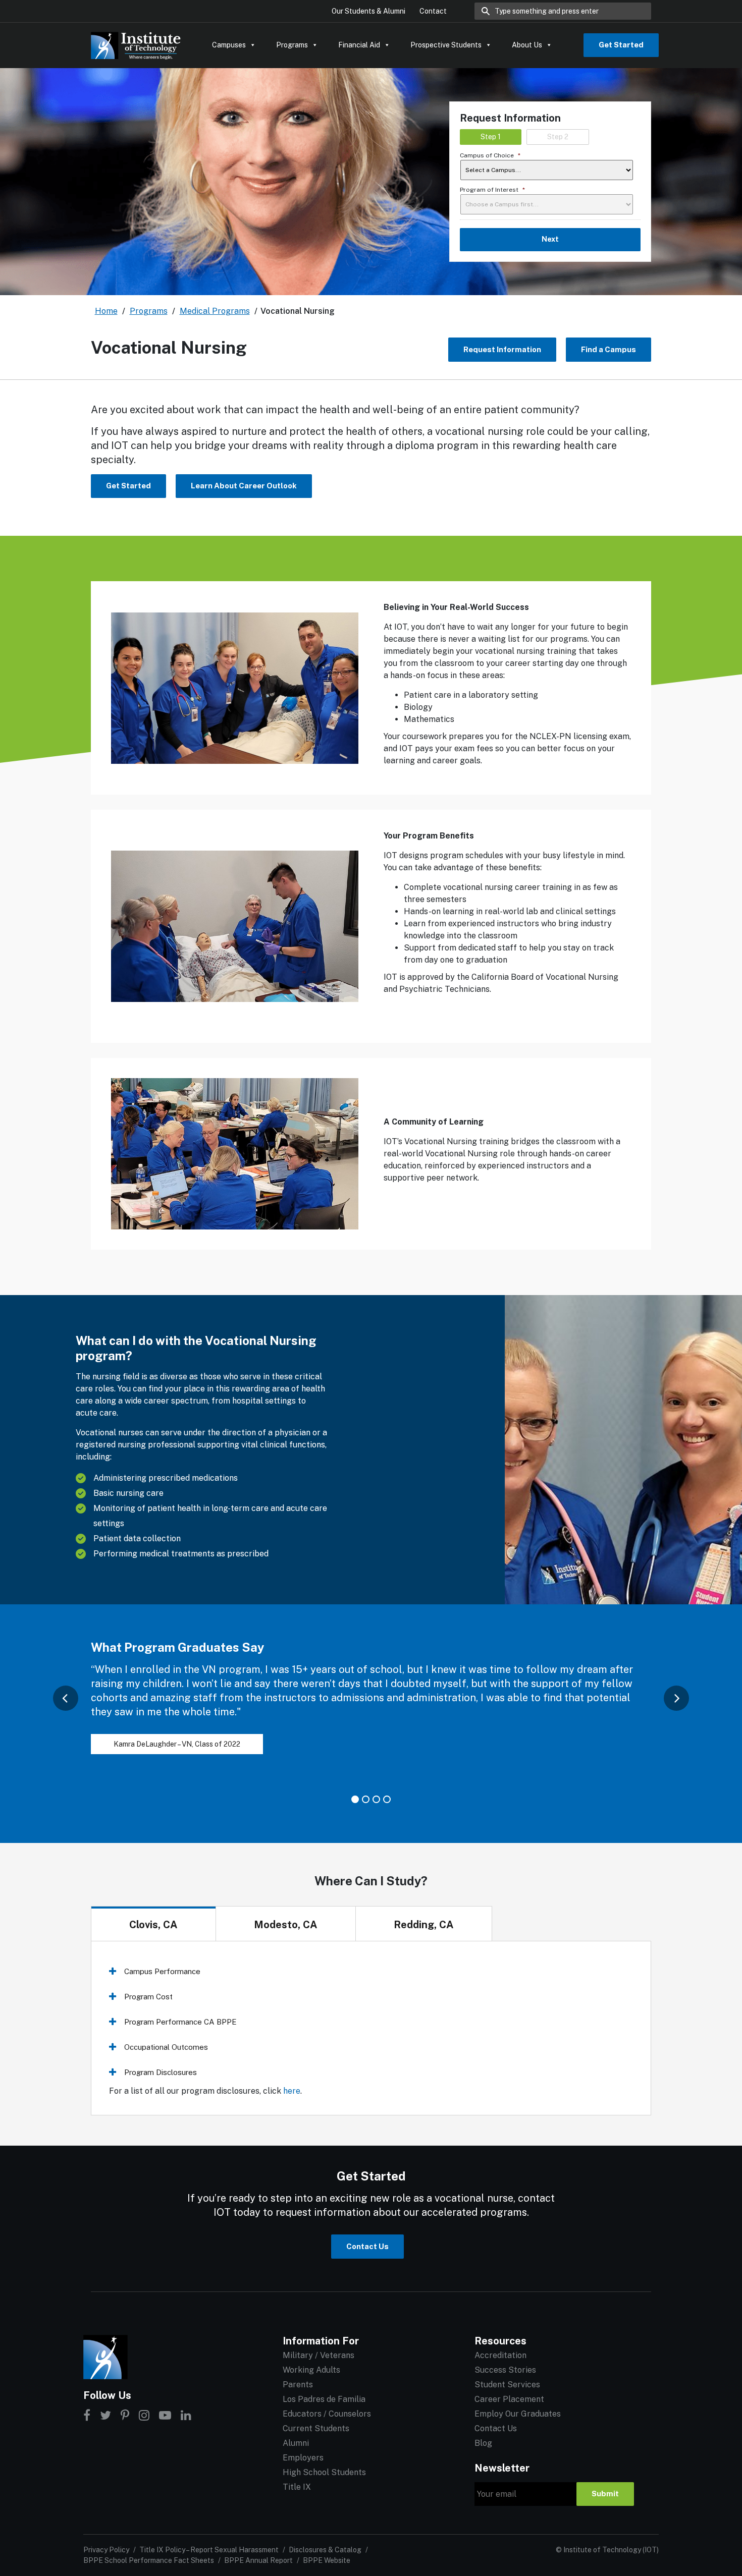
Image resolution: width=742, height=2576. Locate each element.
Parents (298, 2385)
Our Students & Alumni (368, 11)
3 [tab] (376, 1799)
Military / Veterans (319, 2355)
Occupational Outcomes (166, 2047)
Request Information (502, 349)
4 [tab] (387, 1799)
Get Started (621, 45)
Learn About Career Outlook (244, 486)
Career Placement (509, 2399)
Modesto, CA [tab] (286, 1925)
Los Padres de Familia (324, 2399)
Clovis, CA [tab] (153, 1925)
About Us (527, 45)
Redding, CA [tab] (424, 1925)
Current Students (316, 2428)
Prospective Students (446, 45)
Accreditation (500, 2355)
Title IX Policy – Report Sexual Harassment (209, 2550)
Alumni (296, 2443)
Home (106, 311)
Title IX (297, 2487)
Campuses (229, 45)
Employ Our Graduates (518, 2414)
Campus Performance (162, 1971)
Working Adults (311, 2370)
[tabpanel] (371, 1708)
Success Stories (505, 2370)
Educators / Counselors (327, 2414)
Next (550, 239)
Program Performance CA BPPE (180, 2022)
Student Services (507, 2385)
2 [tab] (366, 1799)
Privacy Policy (106, 2550)
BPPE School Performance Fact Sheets (149, 2560)
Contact (433, 11)
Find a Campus (608, 349)
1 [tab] (355, 1799)
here (292, 2091)
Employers (303, 2458)
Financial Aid (359, 45)
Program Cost (148, 1997)
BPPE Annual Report (258, 2560)
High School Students (324, 2472)
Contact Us (367, 2246)
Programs (292, 45)
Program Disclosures (161, 2072)
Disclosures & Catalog (325, 2550)
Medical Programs (215, 311)
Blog (483, 2443)
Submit (605, 2494)
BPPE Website (327, 2560)
